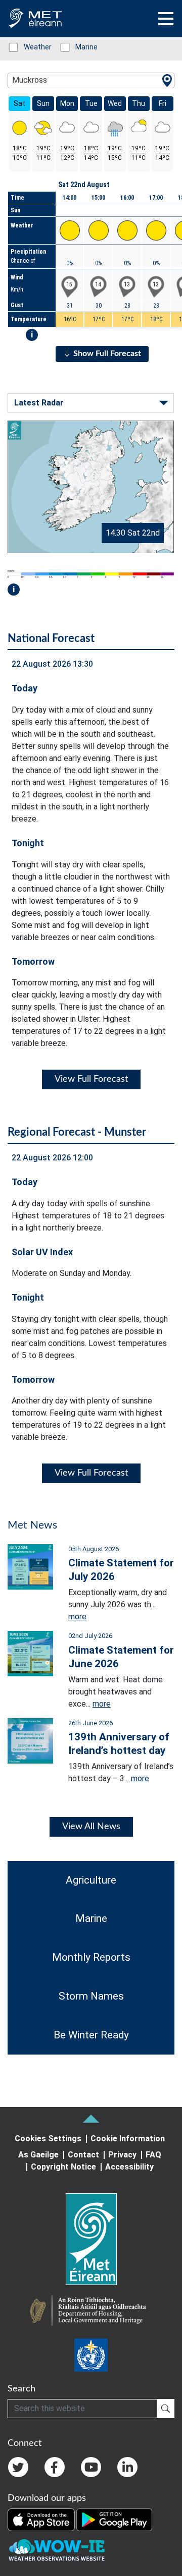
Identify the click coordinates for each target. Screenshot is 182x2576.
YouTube (91, 2467)
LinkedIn (127, 2467)
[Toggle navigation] (166, 19)
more (77, 1617)
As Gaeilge (38, 2155)
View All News (91, 1827)
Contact (83, 2155)
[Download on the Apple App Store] (42, 2519)
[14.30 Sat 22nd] (91, 486)
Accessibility (129, 2167)
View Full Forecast (91, 1079)
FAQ (153, 2155)
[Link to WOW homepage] (57, 2550)
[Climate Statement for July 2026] (30, 1566)
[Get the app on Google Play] (114, 2519)
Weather (32, 47)
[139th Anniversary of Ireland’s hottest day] (30, 1740)
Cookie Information (128, 2139)
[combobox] (91, 80)
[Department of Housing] (91, 2312)
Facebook (55, 2467)
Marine (81, 47)
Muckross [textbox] (30, 80)
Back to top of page (91, 2119)
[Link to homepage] (91, 2239)
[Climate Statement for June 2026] (30, 1653)
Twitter (18, 2467)
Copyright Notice (63, 2167)
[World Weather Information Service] (91, 2355)
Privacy (122, 2155)
